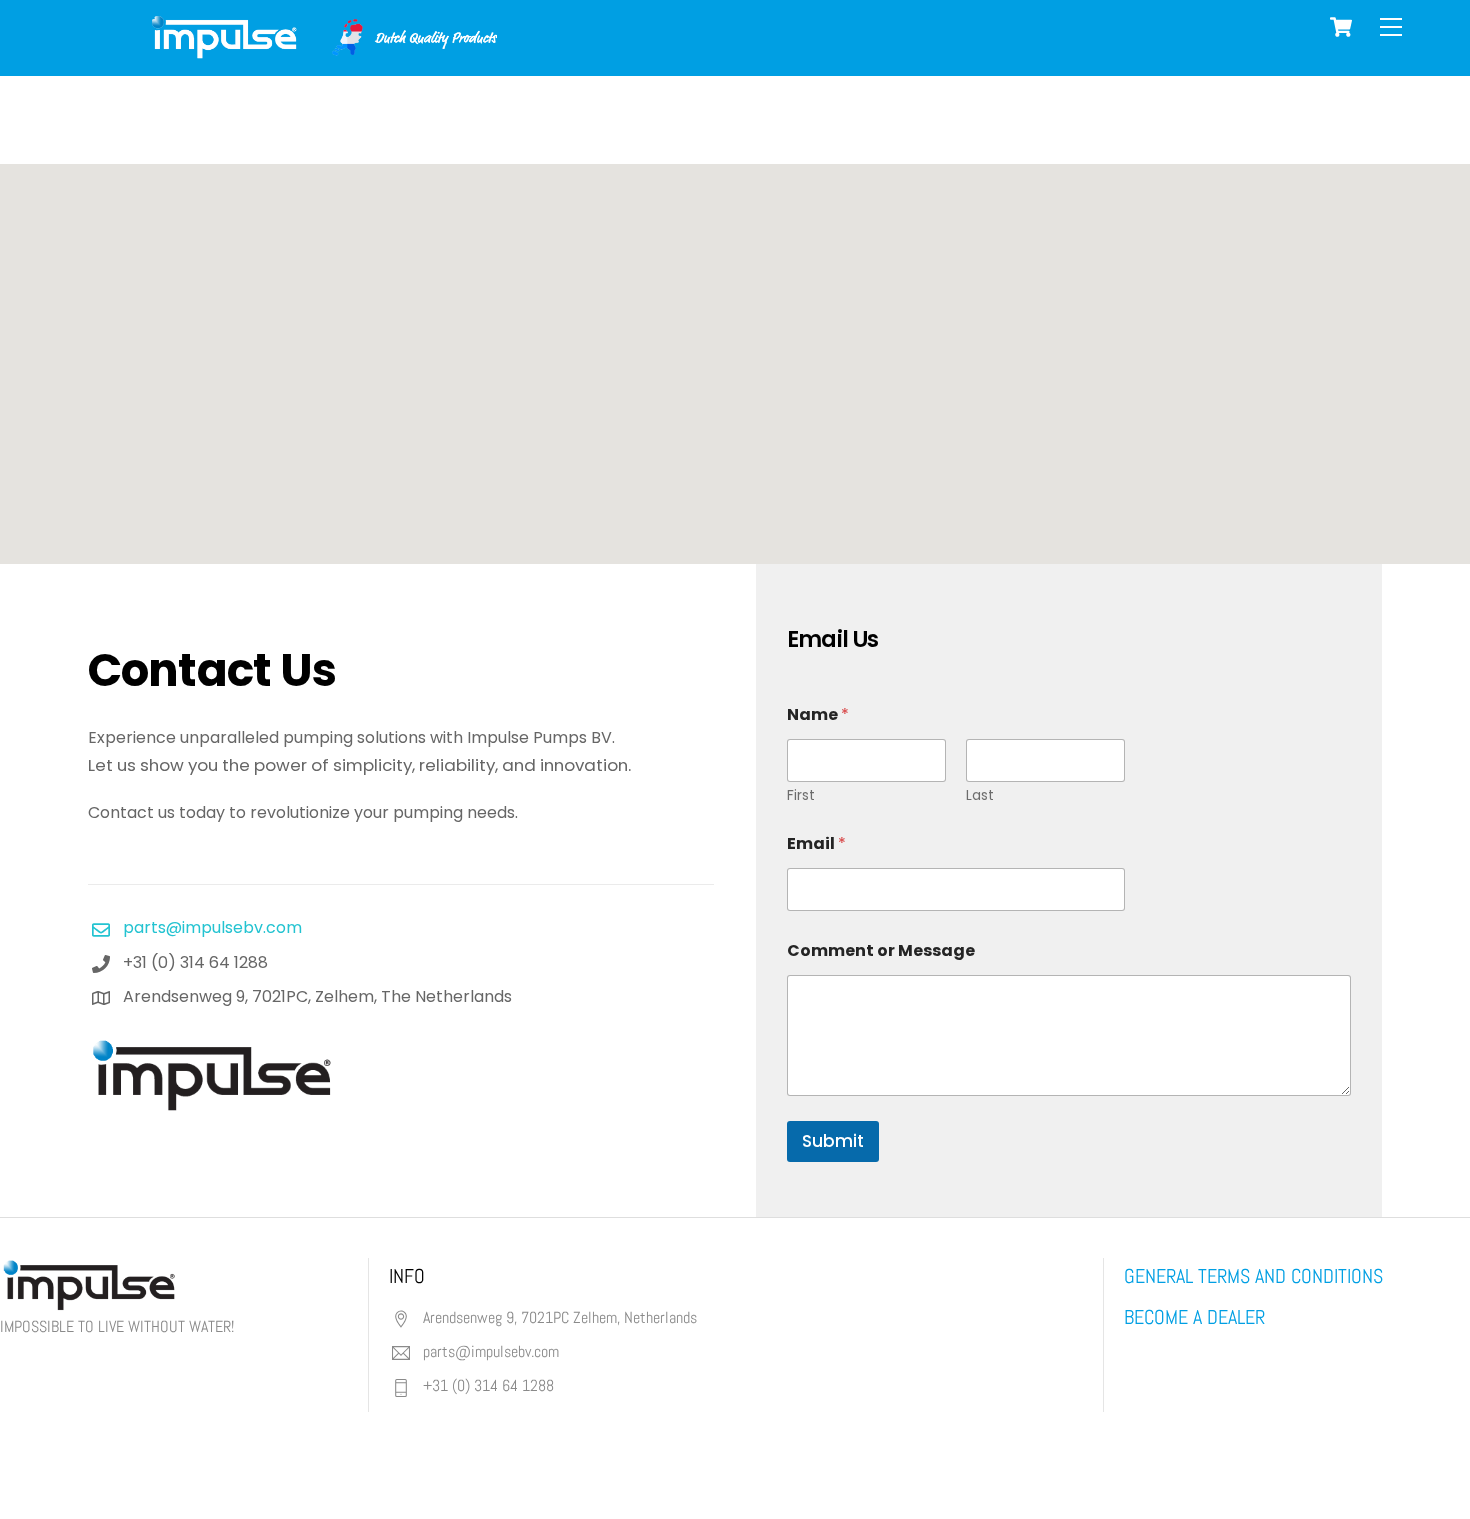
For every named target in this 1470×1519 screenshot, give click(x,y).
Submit (833, 1141)
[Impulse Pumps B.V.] (322, 50)
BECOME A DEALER (1194, 1317)
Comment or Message (881, 950)
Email (816, 843)
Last (980, 795)
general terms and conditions (1253, 1276)
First (801, 795)
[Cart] (1341, 27)
